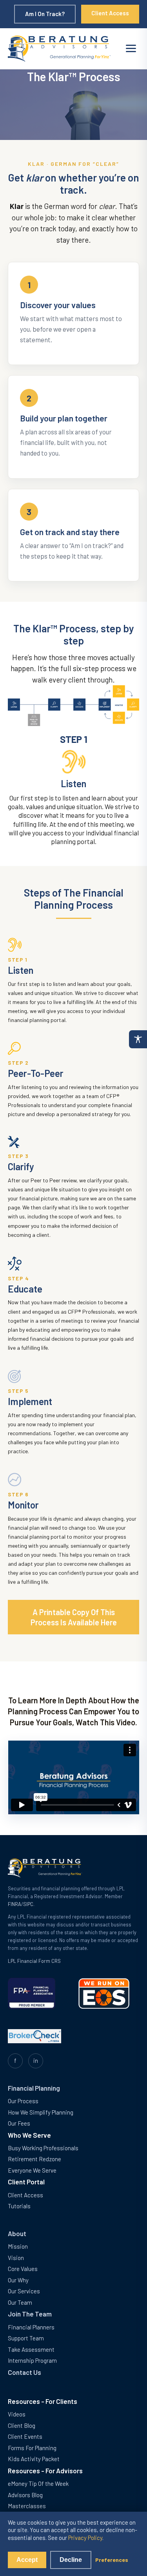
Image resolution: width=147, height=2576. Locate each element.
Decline (71, 2560)
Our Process (23, 2101)
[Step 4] (79, 705)
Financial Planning (34, 2088)
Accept (27, 2560)
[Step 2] (50, 705)
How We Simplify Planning (41, 2112)
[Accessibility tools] (138, 1039)
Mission (18, 2246)
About (17, 2233)
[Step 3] (65, 705)
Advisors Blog (25, 2495)
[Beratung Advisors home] (59, 49)
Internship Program (32, 2360)
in (36, 2060)
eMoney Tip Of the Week (38, 2483)
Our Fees (19, 2123)
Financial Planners (31, 2327)
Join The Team (30, 2314)
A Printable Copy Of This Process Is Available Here (74, 1617)
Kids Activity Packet (34, 2459)
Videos (17, 2414)
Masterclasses (27, 2506)
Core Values (23, 2269)
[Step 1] (33, 705)
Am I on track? (45, 14)
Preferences (112, 2560)
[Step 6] (119, 706)
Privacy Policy (85, 2538)
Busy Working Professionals (43, 2148)
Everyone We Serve (32, 2170)
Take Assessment (31, 2349)
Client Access (110, 13)
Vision (16, 2258)
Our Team (20, 2302)
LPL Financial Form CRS (34, 1961)
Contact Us (24, 2372)
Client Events (25, 2436)
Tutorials (19, 2206)
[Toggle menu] (131, 48)
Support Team (26, 2338)
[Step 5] (94, 705)
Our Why (18, 2280)
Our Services (24, 2291)
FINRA (15, 1904)
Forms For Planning (32, 2448)
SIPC (28, 1904)
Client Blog (22, 2425)
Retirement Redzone (34, 2159)
